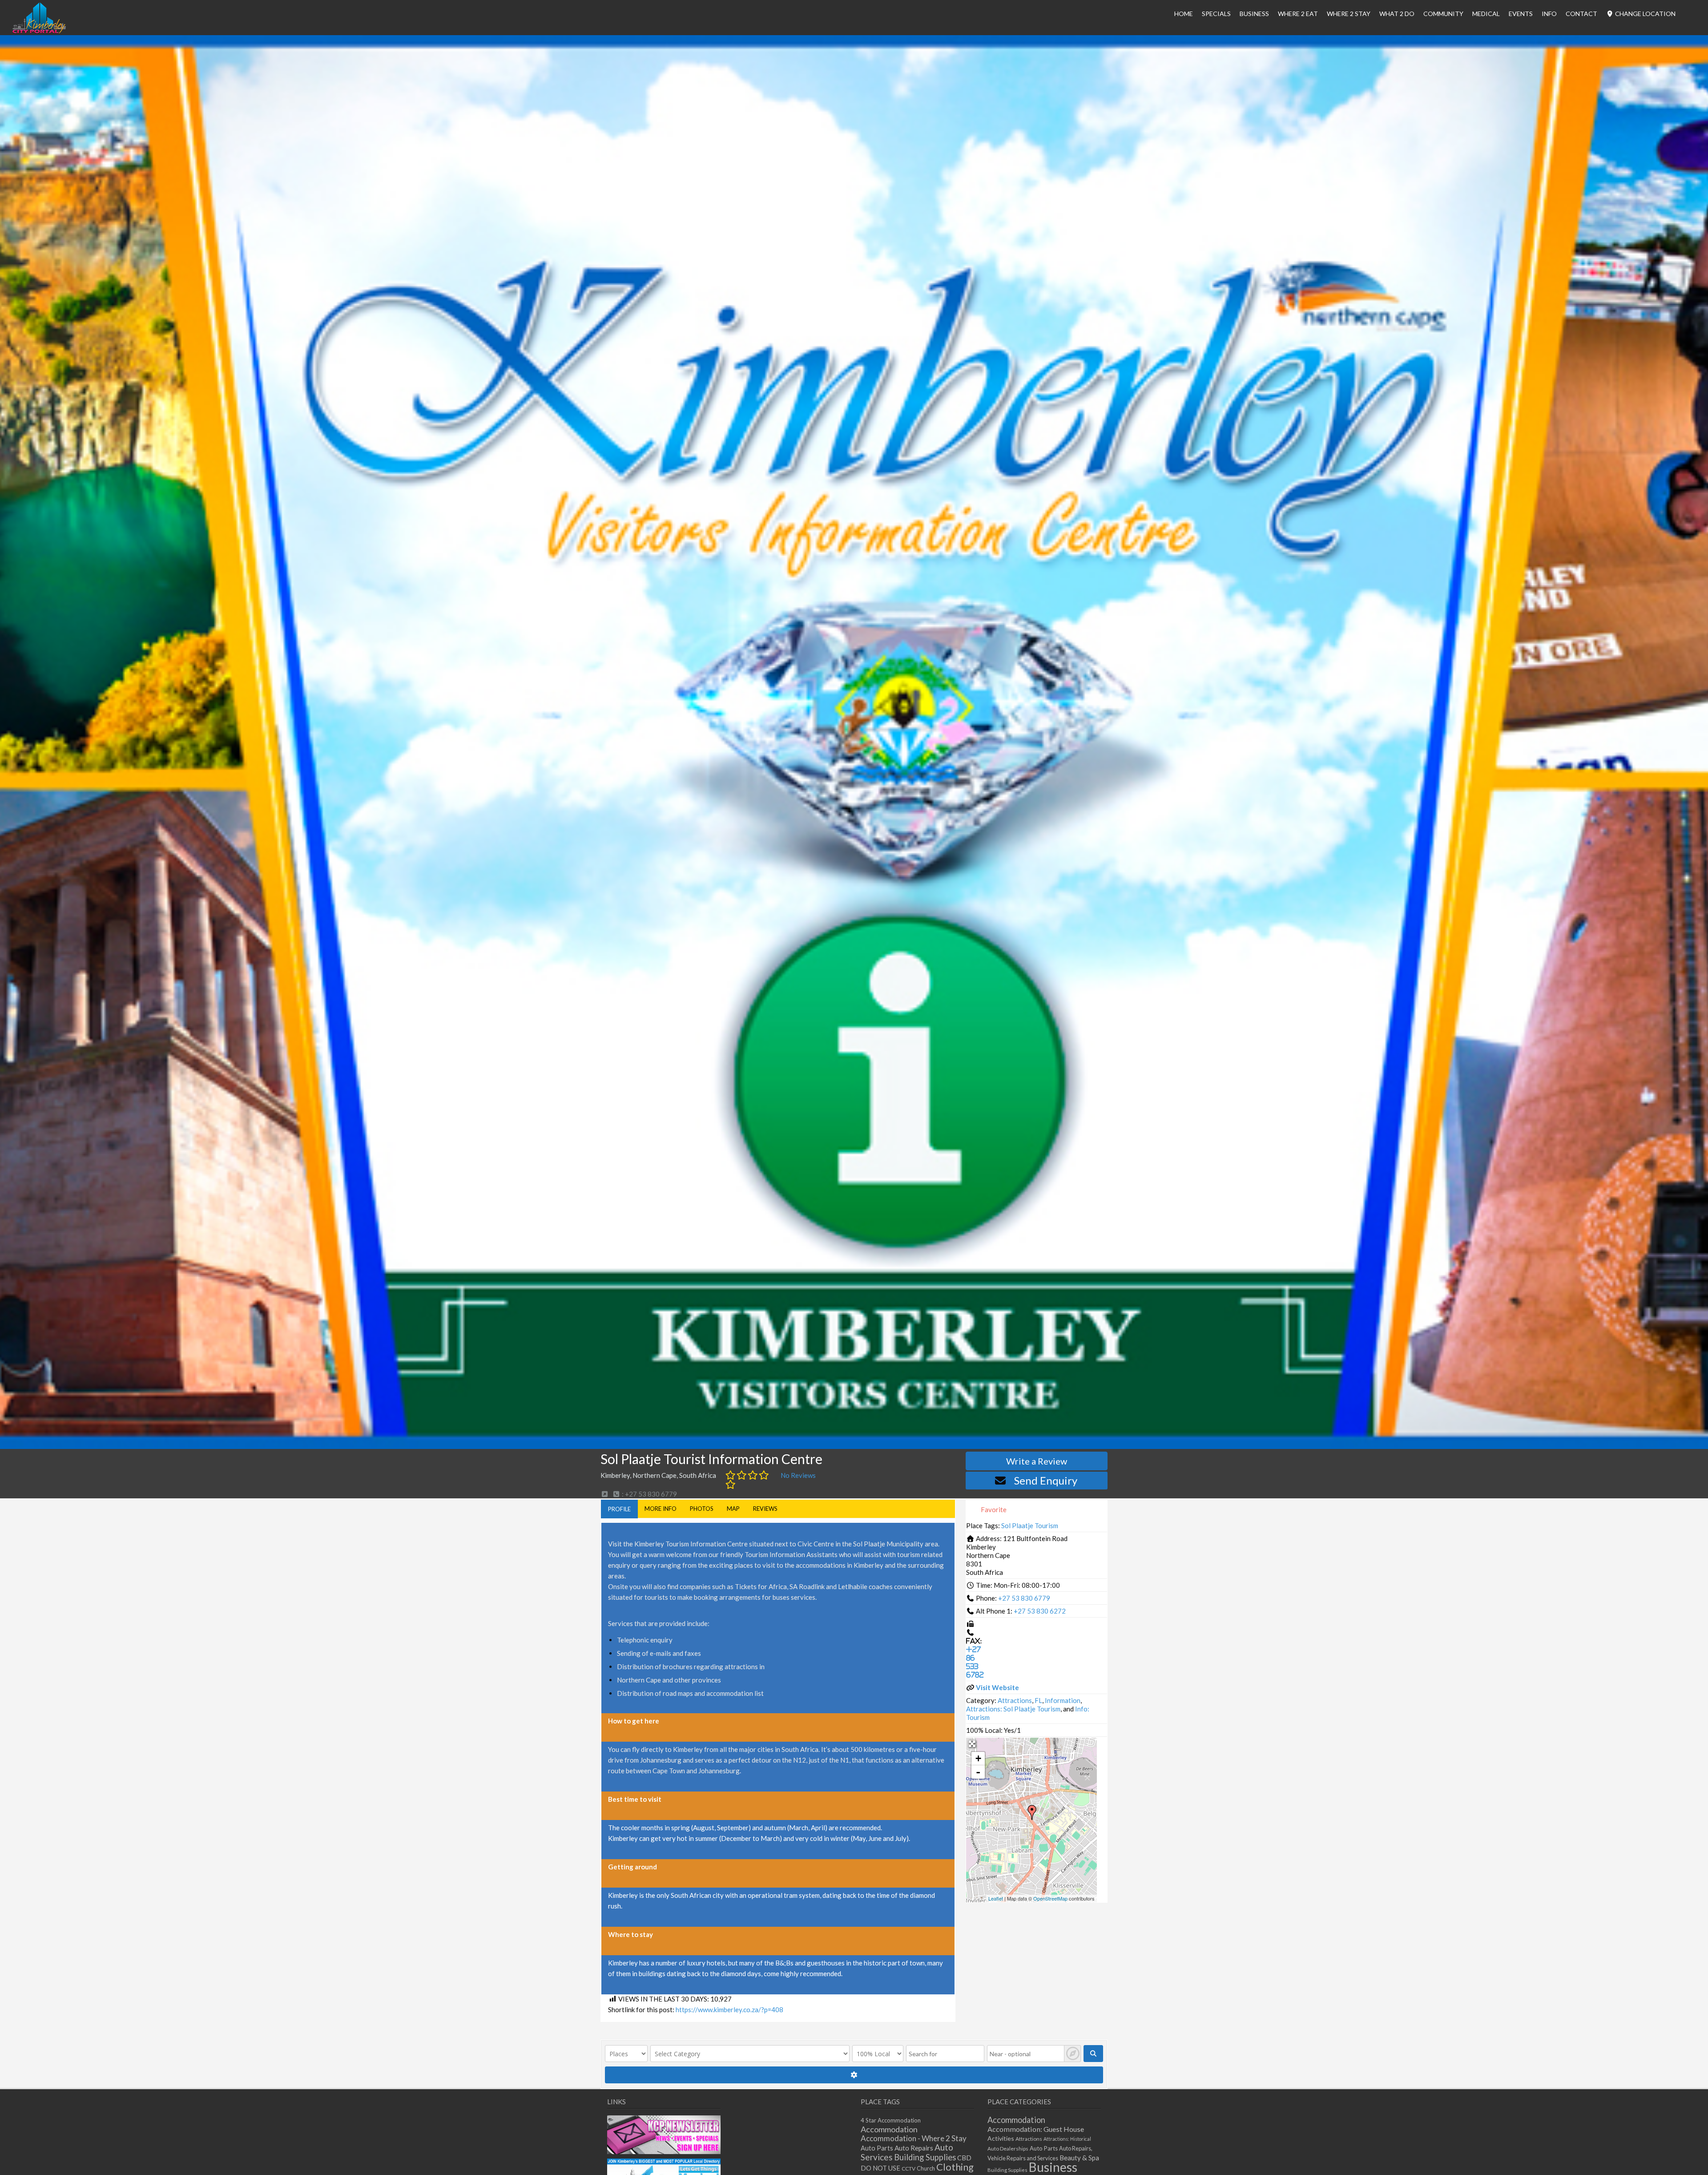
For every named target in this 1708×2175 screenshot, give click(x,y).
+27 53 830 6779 (1024, 1598)
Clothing (955, 2167)
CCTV (908, 2169)
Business (1053, 2167)
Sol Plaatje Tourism (1030, 1525)
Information (1063, 1700)
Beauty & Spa (1079, 2158)
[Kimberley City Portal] (39, 31)
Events (1521, 14)
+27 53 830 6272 (1040, 1611)
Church (926, 2169)
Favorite (993, 1509)
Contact (1581, 14)
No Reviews (798, 1475)
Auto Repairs (914, 2148)
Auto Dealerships (1008, 2149)
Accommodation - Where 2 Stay (914, 2138)
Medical (1486, 14)
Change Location (1645, 14)
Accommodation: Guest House (1036, 2129)
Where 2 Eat (1298, 14)
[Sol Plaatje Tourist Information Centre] (1032, 1812)
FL (1038, 1700)
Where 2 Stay (1349, 14)
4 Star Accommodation (891, 2120)
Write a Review (1037, 1461)
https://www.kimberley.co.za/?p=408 (729, 2010)
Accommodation (889, 2129)
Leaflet (996, 1898)
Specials (1216, 14)
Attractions (1015, 1700)
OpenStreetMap (1050, 1898)
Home (1184, 14)
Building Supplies (925, 2157)
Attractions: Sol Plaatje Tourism (1013, 1709)
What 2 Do (1397, 14)
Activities (1001, 2138)
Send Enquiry (1046, 1480)
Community (1443, 14)
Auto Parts (877, 2148)
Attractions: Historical (1067, 2139)
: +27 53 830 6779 (649, 1494)
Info (1549, 14)
